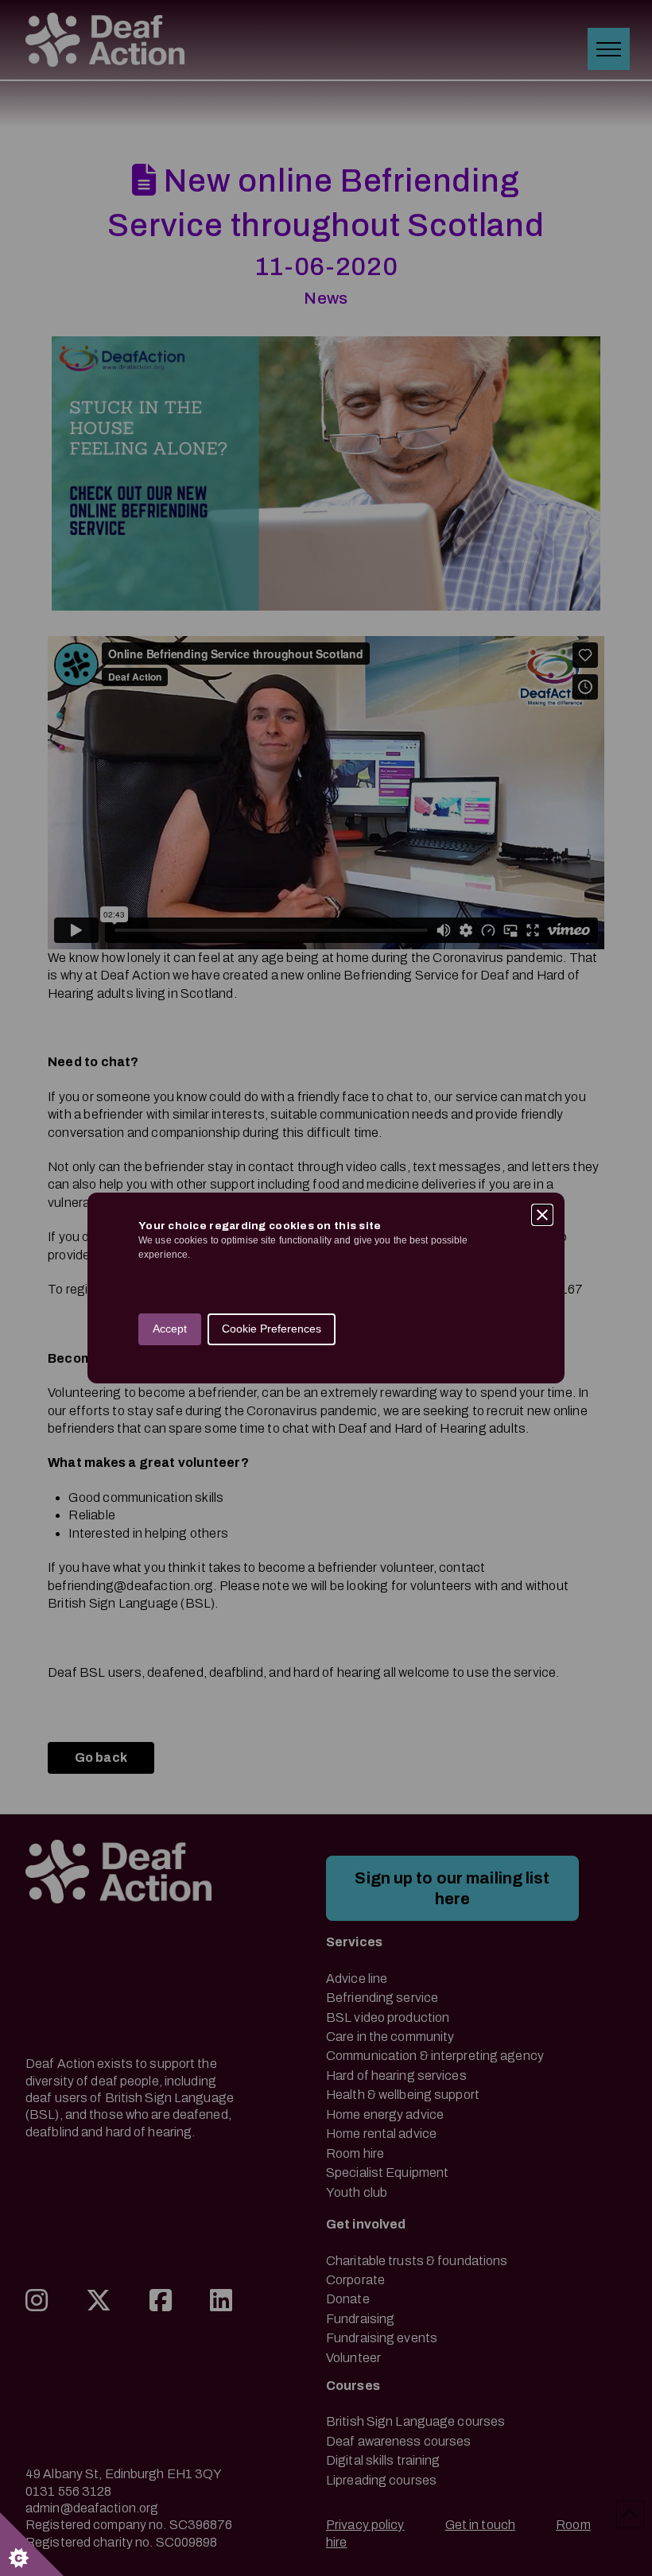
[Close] (542, 1215)
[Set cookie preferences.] (32, 2544)
